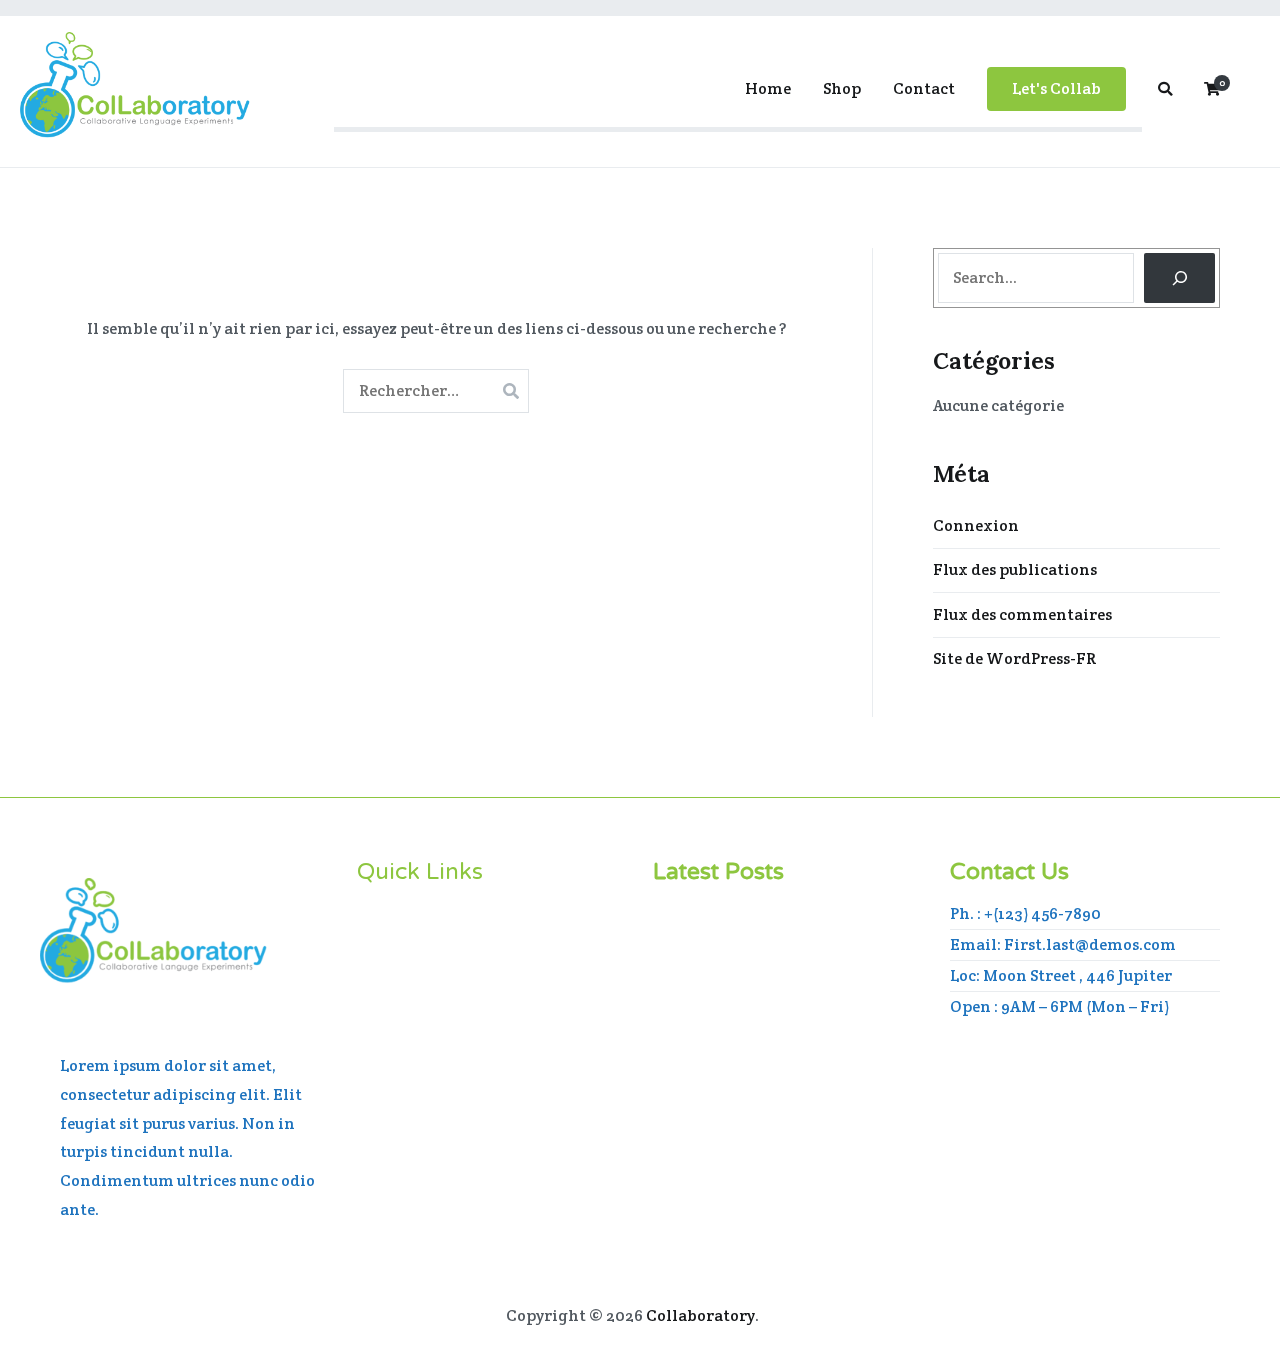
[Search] (1179, 277)
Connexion (976, 525)
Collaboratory (700, 1315)
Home (768, 88)
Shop (842, 88)
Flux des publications (1015, 569)
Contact (924, 88)
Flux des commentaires (1022, 614)
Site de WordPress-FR (1014, 658)
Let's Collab (1056, 88)
